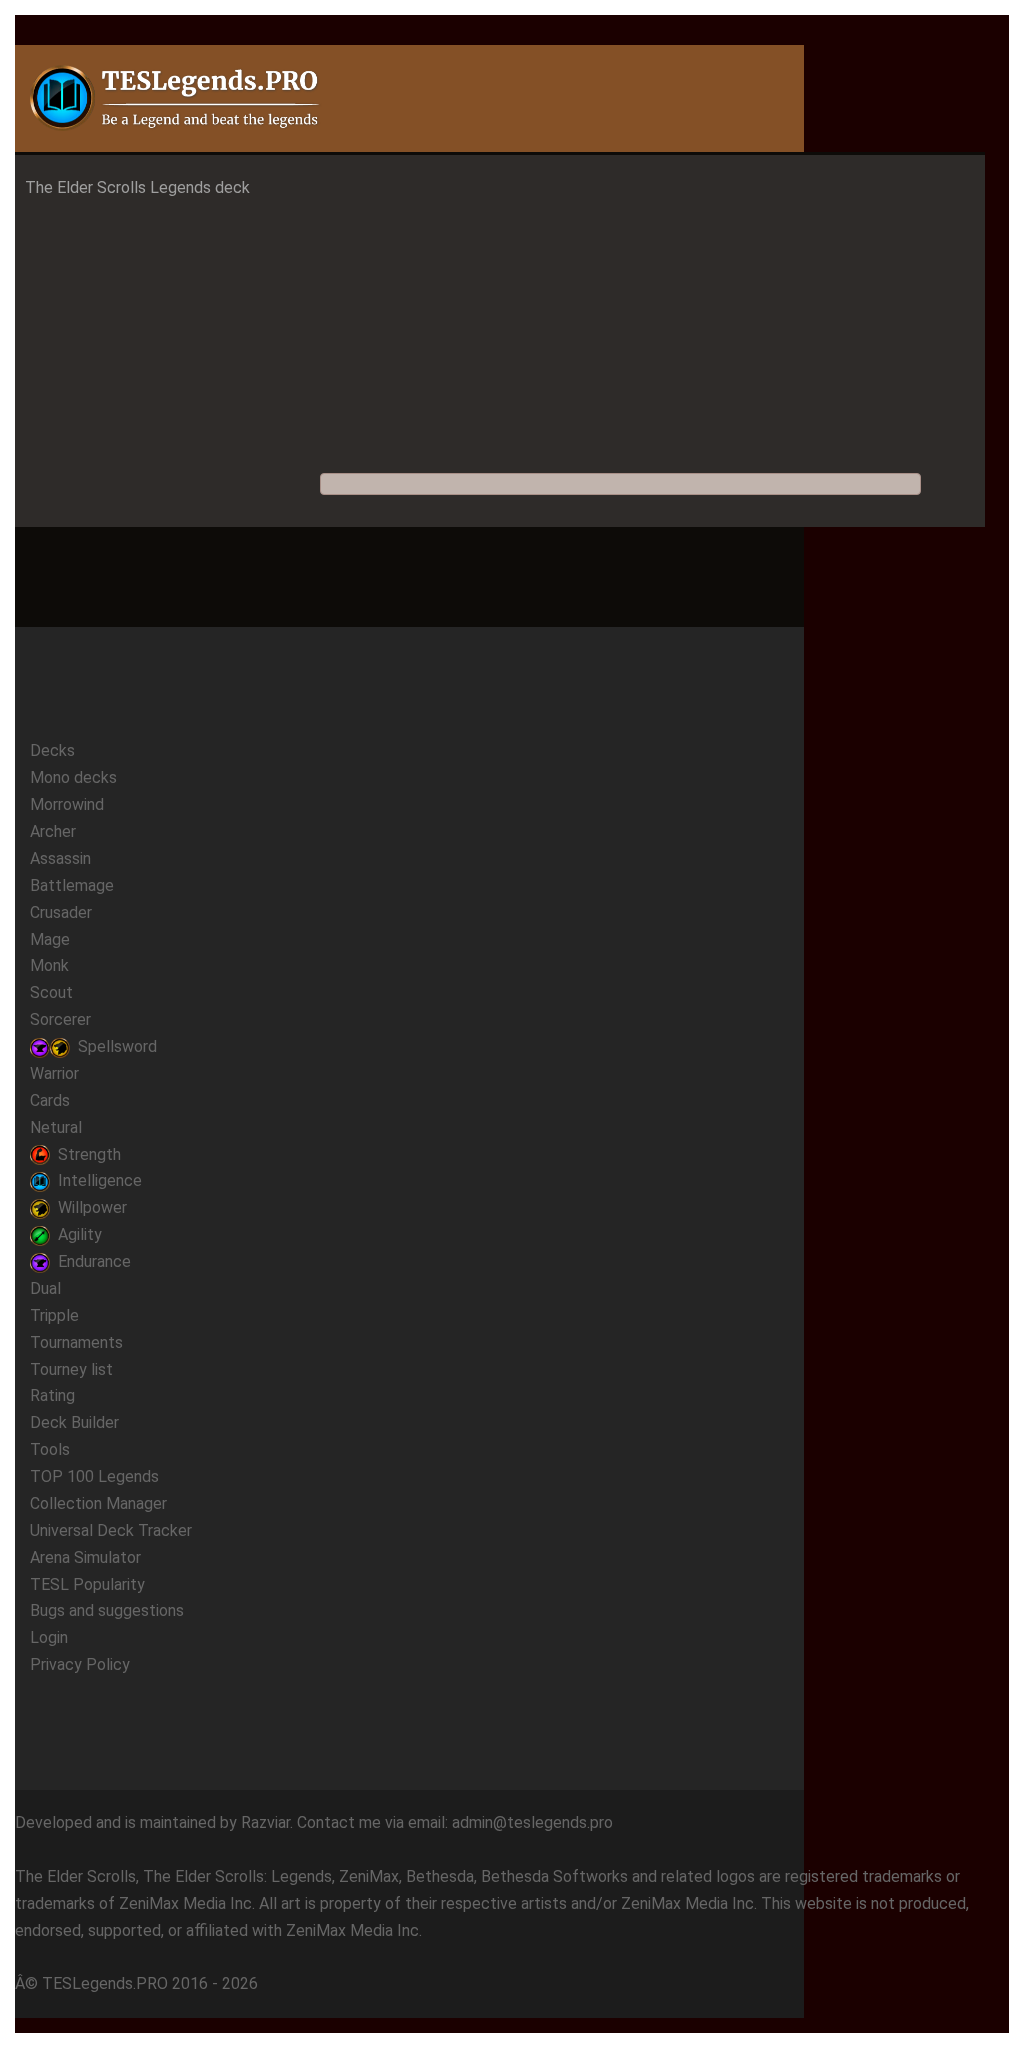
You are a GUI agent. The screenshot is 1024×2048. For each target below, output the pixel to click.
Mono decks (73, 777)
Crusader (61, 912)
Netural (56, 1127)
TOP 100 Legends (94, 1476)
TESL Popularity (87, 1584)
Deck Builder (74, 1422)
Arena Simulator (85, 1557)
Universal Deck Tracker (111, 1530)
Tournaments (76, 1342)
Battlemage (72, 885)
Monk (49, 965)
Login (49, 1637)
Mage (50, 939)
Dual (45, 1288)
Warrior (54, 1073)
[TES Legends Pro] (176, 97)
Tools (50, 1449)
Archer (53, 831)
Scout (51, 992)
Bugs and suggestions (107, 1610)
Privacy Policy (80, 1664)
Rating (52, 1395)
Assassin (60, 858)
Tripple (54, 1315)
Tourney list (71, 1369)
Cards (50, 1100)
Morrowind (67, 804)
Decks (52, 750)
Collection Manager (98, 1503)
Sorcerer (60, 1019)
